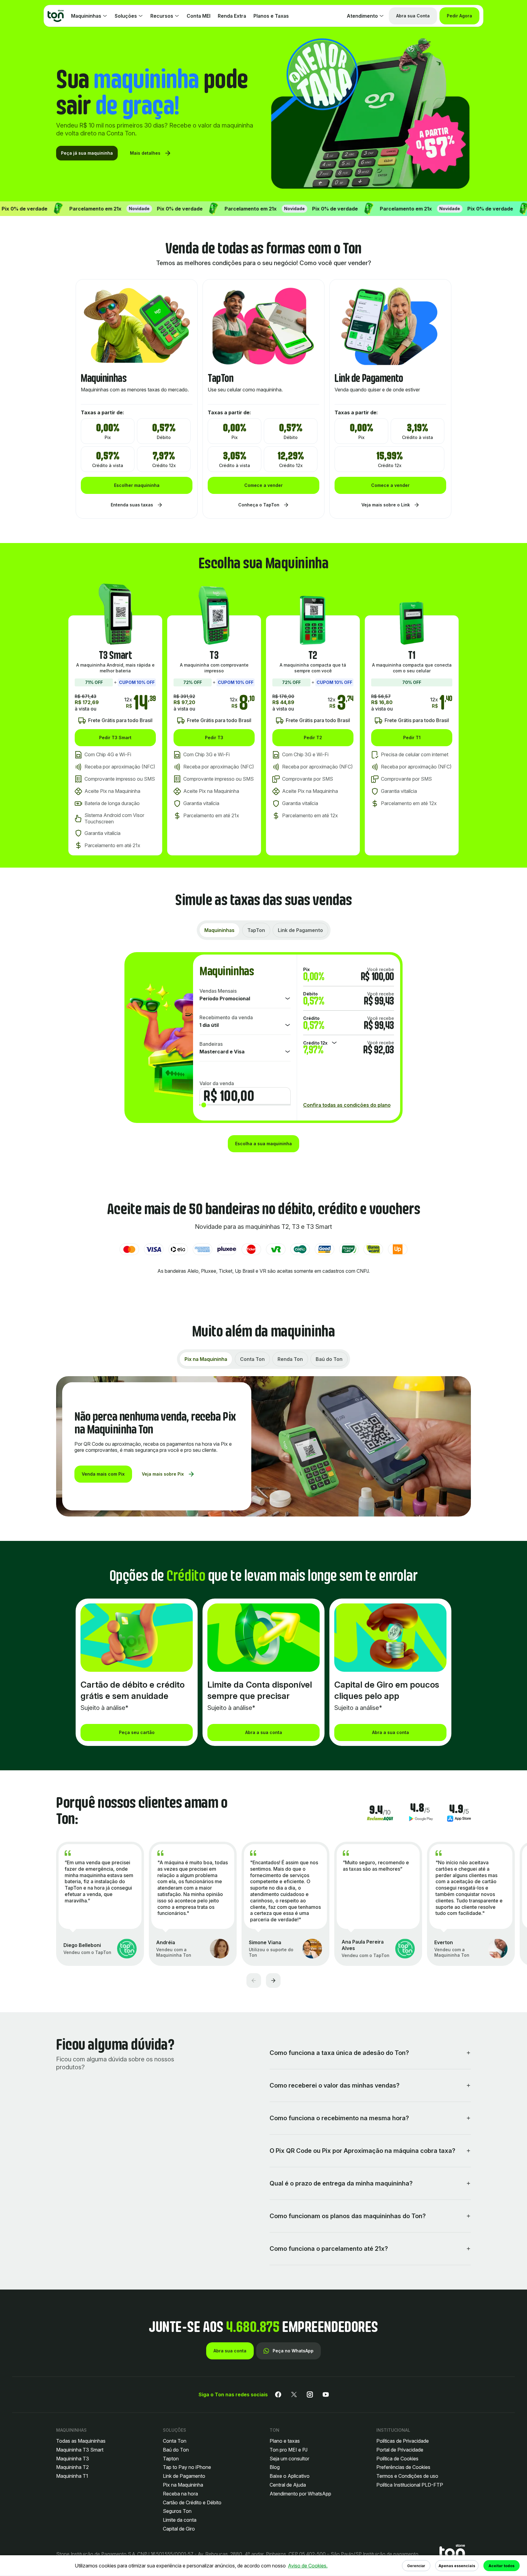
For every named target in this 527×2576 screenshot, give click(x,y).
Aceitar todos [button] (502, 2566)
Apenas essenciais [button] (457, 2566)
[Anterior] (254, 1981)
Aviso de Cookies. (308, 2566)
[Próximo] (273, 1981)
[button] (452, 2554)
